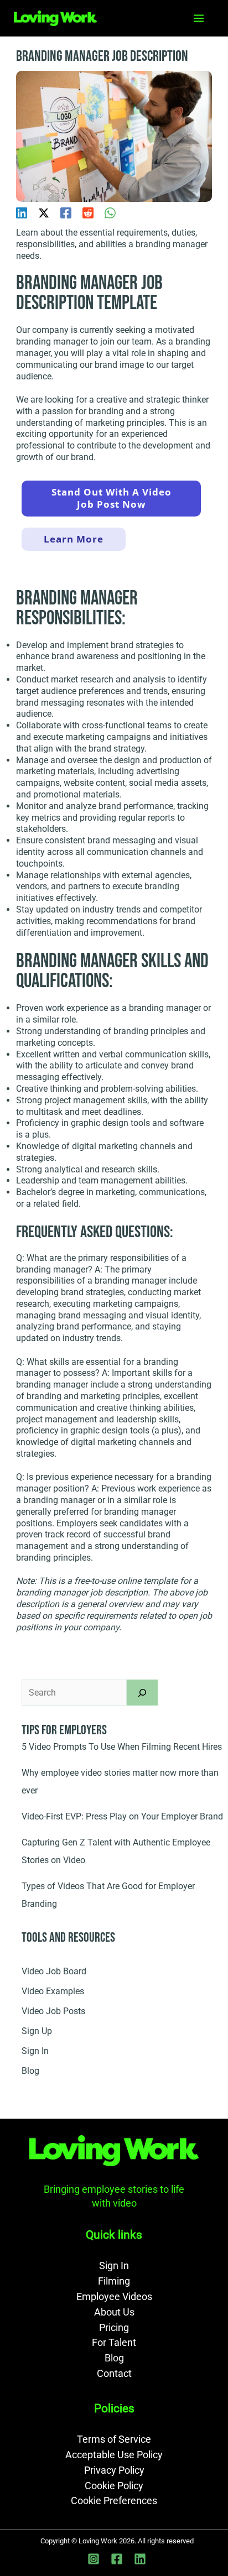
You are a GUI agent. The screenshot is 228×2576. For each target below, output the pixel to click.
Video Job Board (54, 1971)
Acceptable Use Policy (114, 2455)
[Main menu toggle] (199, 18)
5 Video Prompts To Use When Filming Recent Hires (122, 1747)
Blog (30, 2071)
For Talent (114, 2342)
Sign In (35, 2051)
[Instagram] (94, 2559)
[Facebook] (66, 213)
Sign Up (37, 2031)
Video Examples (53, 1991)
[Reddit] (88, 213)
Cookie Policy (114, 2486)
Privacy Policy (114, 2470)
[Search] (142, 1692)
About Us (114, 2312)
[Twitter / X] (44, 213)
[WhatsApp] (110, 213)
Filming (114, 2281)
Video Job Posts (53, 2011)
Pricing (114, 2327)
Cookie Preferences (114, 2501)
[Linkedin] (22, 213)
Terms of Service (114, 2439)
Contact (114, 2373)
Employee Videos (114, 2296)
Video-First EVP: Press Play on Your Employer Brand (122, 1816)
